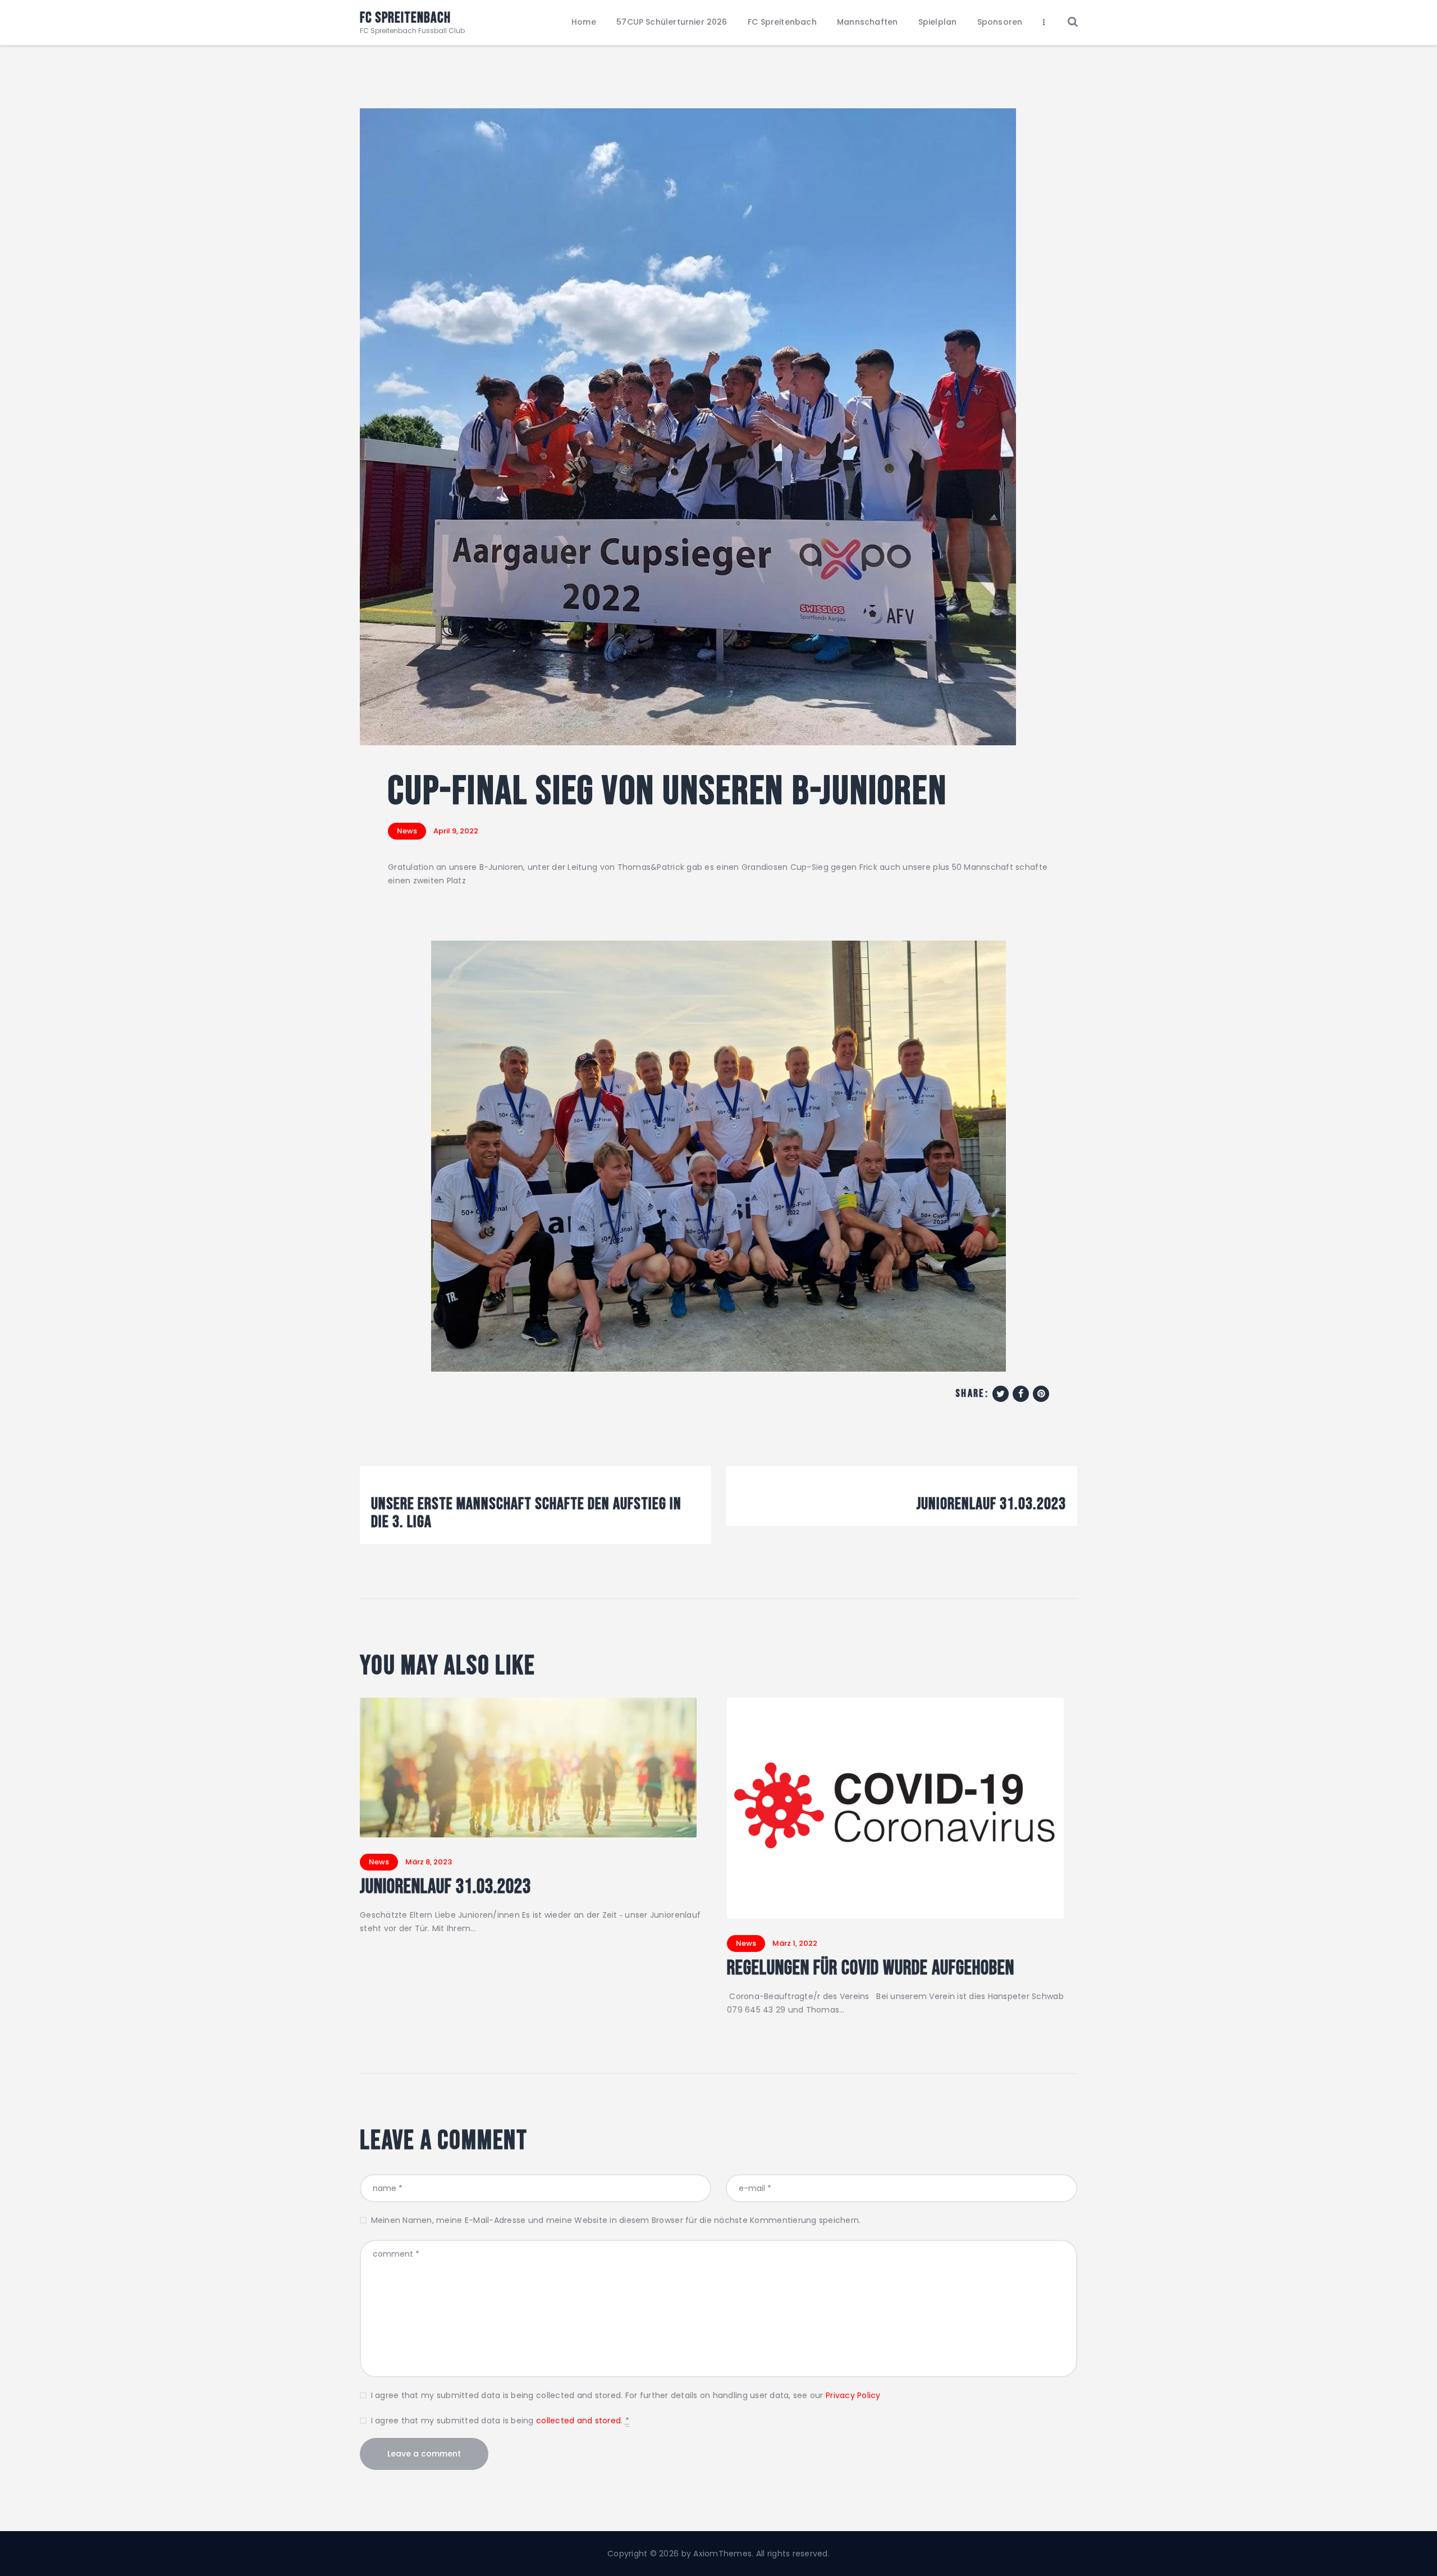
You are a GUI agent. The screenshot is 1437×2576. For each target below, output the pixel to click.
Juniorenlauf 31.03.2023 (445, 1887)
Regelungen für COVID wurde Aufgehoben (871, 1969)
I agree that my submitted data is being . (500, 2421)
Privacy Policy (853, 2395)
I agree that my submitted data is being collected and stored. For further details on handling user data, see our (626, 2395)
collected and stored (578, 2421)
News (407, 831)
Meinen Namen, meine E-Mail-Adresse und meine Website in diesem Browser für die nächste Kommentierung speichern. (616, 2220)
